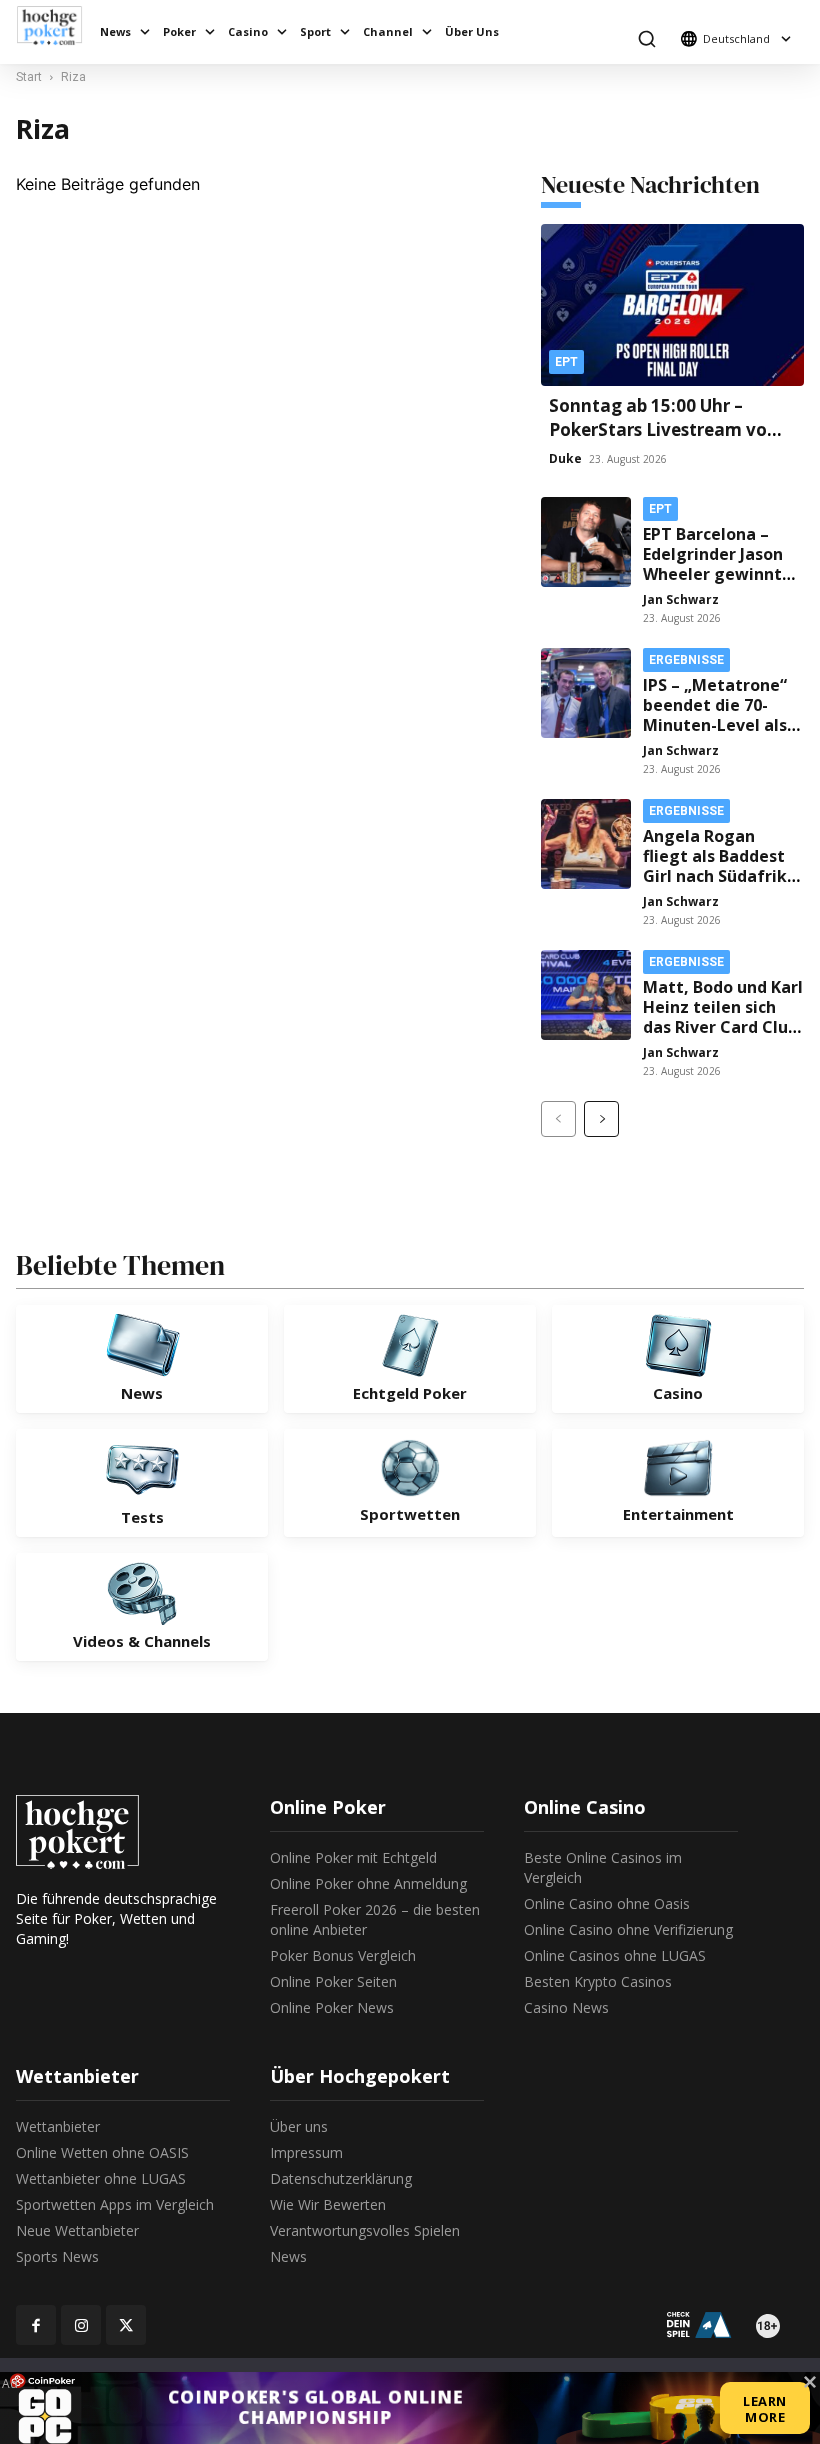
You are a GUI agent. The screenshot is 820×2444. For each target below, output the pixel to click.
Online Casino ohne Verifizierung (628, 1929)
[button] (646, 38)
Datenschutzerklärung (341, 2178)
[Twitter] (126, 2325)
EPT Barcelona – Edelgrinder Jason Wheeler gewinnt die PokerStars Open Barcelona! (713, 574)
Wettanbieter (58, 2126)
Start (29, 77)
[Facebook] (36, 2325)
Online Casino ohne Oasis (607, 1903)
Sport (315, 31)
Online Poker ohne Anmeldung (368, 1883)
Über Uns (472, 31)
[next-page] (601, 1119)
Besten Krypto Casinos (598, 1981)
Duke (565, 458)
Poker (179, 31)
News (115, 31)
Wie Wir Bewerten (328, 2204)
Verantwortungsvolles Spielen (365, 2230)
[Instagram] (81, 2325)
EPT (566, 362)
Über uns (299, 2126)
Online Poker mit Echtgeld (353, 1857)
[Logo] (54, 25)
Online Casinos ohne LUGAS (615, 1955)
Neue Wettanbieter (77, 2230)
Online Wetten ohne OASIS (102, 2152)
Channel (388, 31)
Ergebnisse (686, 660)
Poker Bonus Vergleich (343, 1955)
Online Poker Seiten (333, 1981)
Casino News (566, 2007)
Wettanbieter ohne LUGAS (101, 2178)
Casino (248, 31)
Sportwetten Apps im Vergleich (115, 2204)
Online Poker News (332, 2007)
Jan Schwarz (681, 599)
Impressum (306, 2152)
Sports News (57, 2256)
